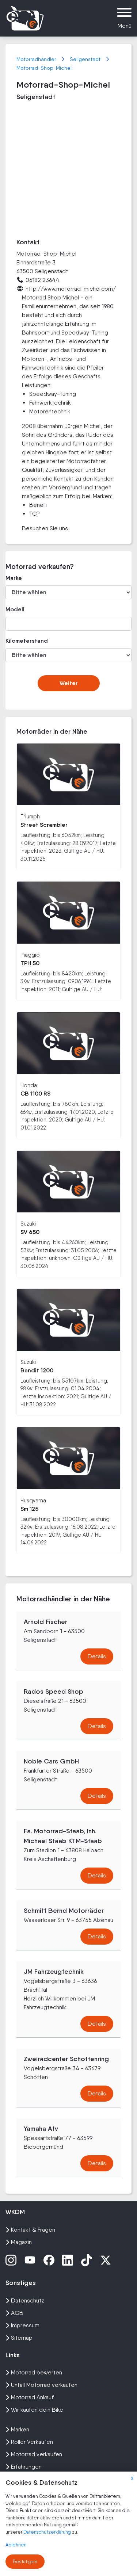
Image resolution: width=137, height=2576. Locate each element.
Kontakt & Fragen (33, 2230)
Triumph (30, 816)
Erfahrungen (26, 2467)
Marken (20, 2429)
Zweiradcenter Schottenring (66, 2059)
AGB (17, 2313)
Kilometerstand (24, 641)
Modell (15, 609)
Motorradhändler (37, 59)
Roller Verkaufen (32, 2442)
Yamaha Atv (41, 2129)
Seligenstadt (86, 59)
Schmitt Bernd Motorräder (64, 1911)
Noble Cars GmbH (51, 1761)
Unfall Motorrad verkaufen (44, 2385)
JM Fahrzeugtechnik (54, 1972)
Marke (14, 578)
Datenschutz (28, 2300)
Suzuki (28, 1224)
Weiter (69, 683)
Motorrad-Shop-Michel (44, 68)
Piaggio (30, 955)
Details (97, 1656)
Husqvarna (33, 1500)
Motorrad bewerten (37, 2372)
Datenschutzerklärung (48, 2532)
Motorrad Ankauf (32, 2397)
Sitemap (22, 2338)
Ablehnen (16, 2545)
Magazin (21, 2242)
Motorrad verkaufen (37, 2454)
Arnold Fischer (45, 1622)
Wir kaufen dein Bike (37, 2410)
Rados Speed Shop (54, 1692)
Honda (29, 1085)
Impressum (25, 2325)
